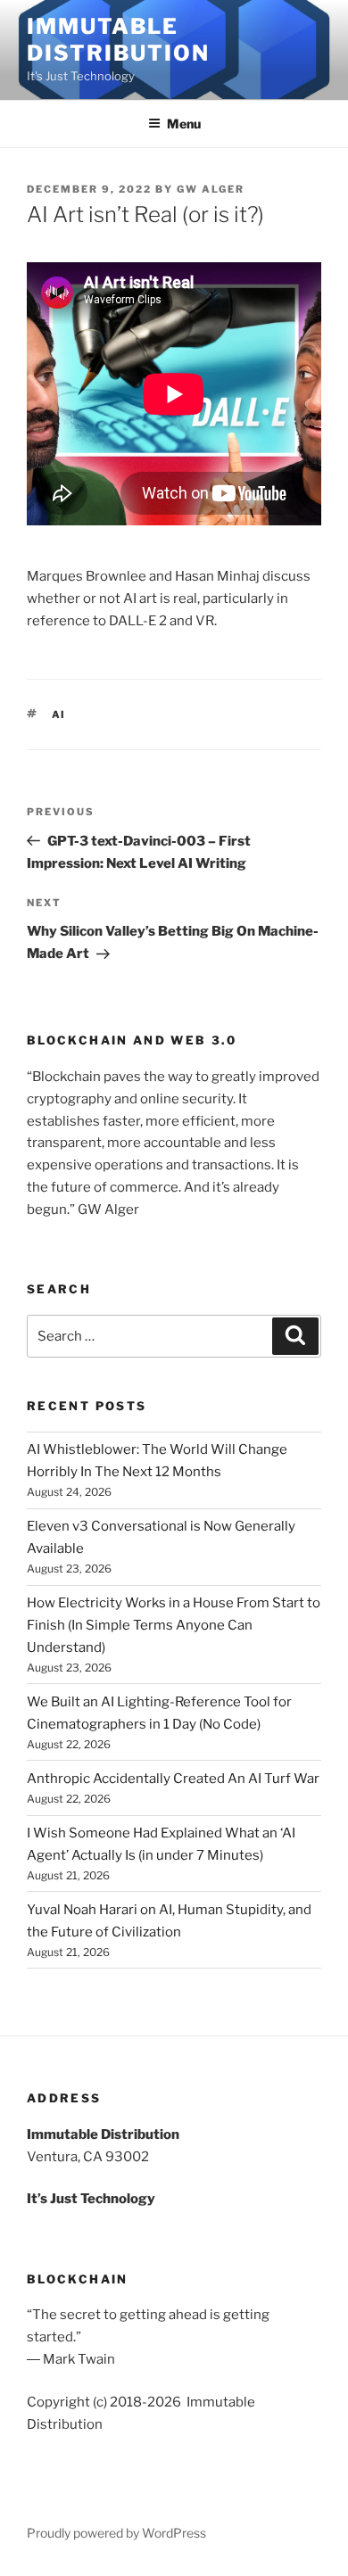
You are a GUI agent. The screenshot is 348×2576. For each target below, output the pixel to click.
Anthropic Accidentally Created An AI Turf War (173, 1779)
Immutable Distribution (118, 40)
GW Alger (211, 189)
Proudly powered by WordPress (116, 2533)
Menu (184, 124)
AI (59, 714)
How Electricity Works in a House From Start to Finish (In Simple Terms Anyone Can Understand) (174, 1625)
